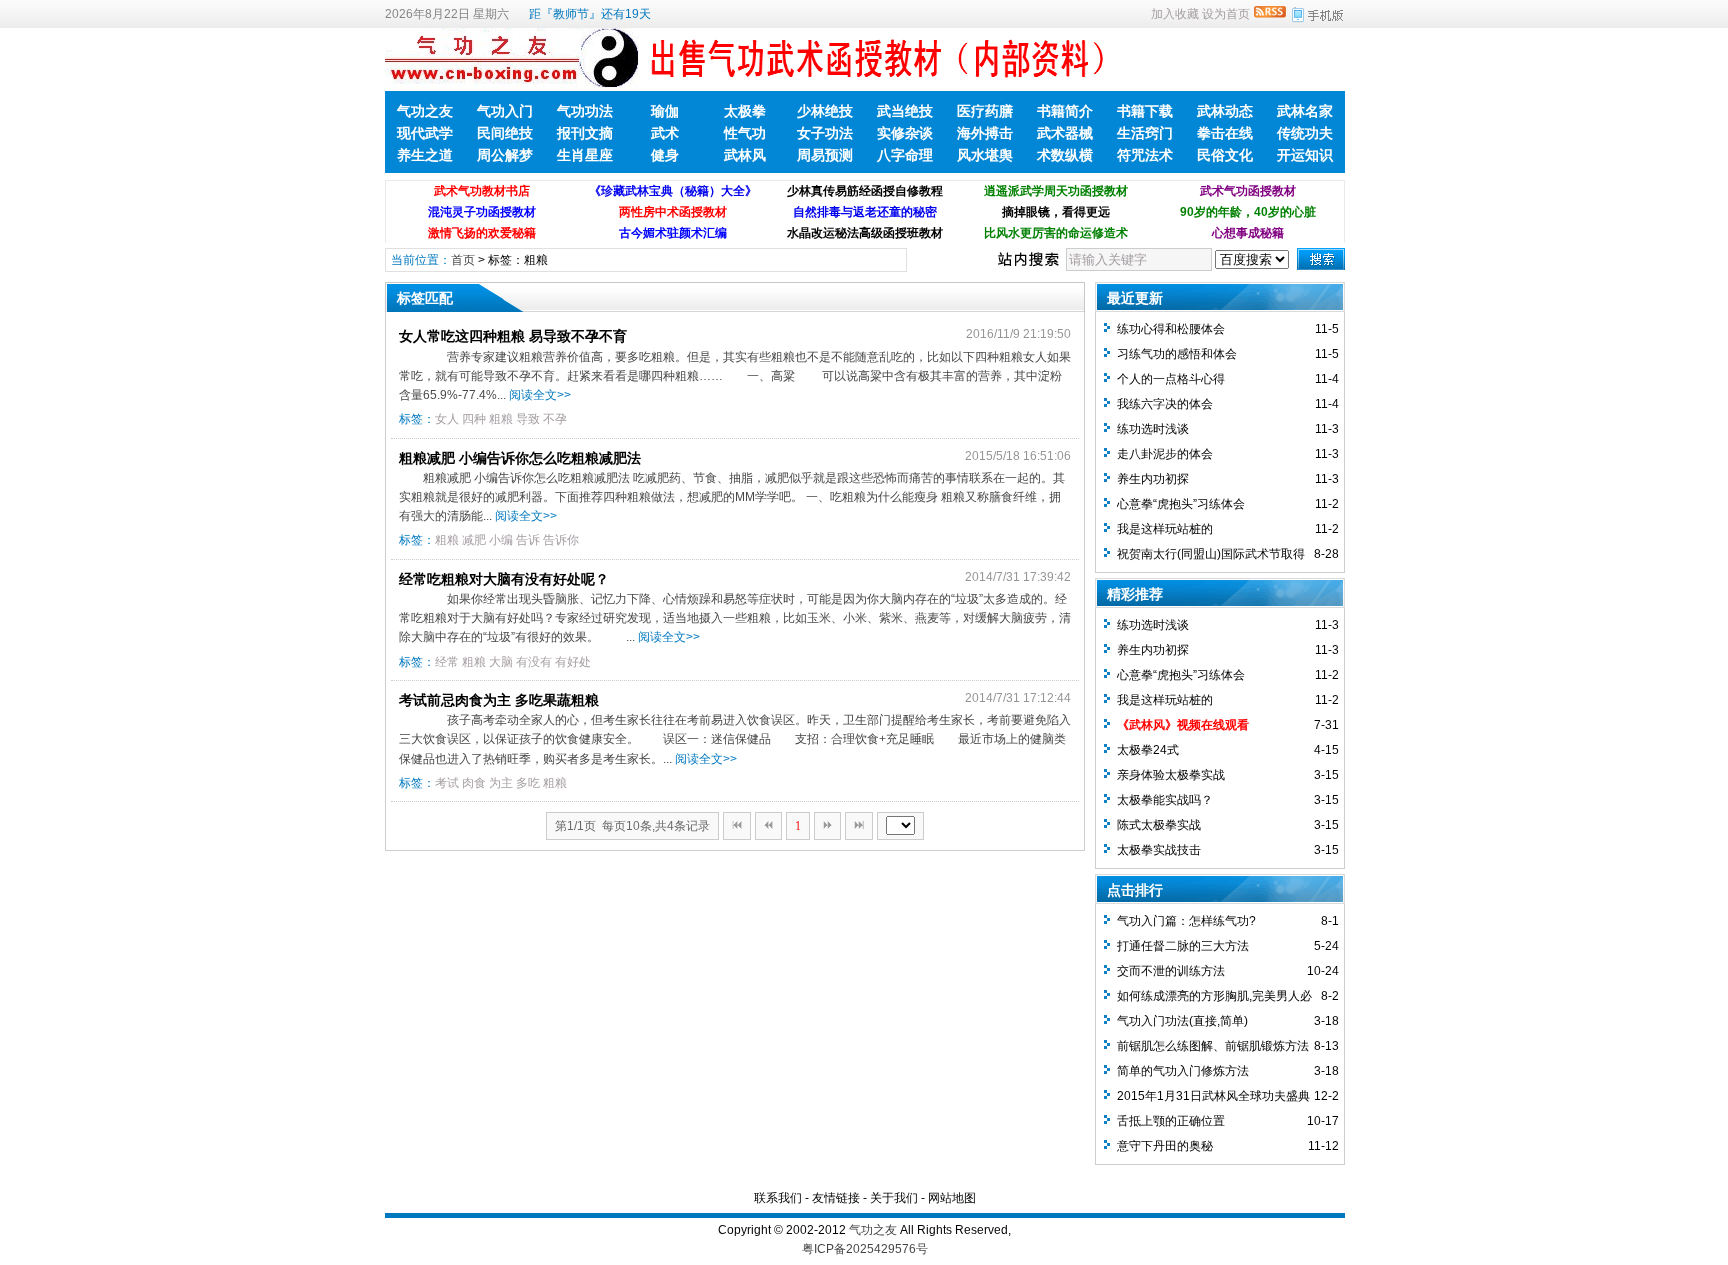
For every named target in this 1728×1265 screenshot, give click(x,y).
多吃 (528, 783)
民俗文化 (1225, 155)
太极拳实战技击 (1159, 850)
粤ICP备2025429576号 (865, 1249)
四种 (474, 419)
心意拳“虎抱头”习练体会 (1181, 504)
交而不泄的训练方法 (1171, 971)
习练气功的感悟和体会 (1177, 354)
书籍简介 (1065, 111)
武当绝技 (905, 111)
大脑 (501, 662)
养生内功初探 (1153, 479)
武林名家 (1305, 111)
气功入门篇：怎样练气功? (1186, 921)
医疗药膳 (985, 111)
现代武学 (425, 133)
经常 (447, 662)
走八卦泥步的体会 (1165, 454)
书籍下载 (1145, 111)
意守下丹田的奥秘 (1165, 1146)
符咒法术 (1145, 155)
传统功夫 (1305, 133)
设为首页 (1226, 14)
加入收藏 (1175, 14)
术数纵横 (1065, 155)
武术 (665, 133)
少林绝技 (825, 111)
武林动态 (1225, 111)
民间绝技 (505, 133)
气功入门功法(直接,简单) (1182, 1021)
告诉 (528, 540)
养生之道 (425, 155)
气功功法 (585, 111)
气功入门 (505, 111)
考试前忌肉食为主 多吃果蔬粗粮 (499, 700)
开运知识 (1305, 155)
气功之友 (425, 111)
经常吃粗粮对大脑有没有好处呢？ (504, 579)
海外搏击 (985, 133)
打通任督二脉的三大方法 (1183, 946)
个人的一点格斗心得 (1171, 379)
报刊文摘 (585, 133)
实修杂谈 (905, 133)
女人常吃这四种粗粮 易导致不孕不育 (513, 336)
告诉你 (561, 540)
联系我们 (778, 1198)
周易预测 (825, 155)
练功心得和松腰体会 (1171, 329)
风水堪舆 (985, 155)
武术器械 (1065, 133)
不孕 (555, 419)
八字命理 (905, 155)
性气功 (745, 133)
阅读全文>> (540, 395)
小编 (501, 540)
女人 (447, 419)
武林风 (745, 155)
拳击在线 (1225, 133)
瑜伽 (665, 111)
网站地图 (952, 1198)
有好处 (573, 662)
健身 (665, 155)
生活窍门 (1145, 133)
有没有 (534, 662)
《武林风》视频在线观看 (1183, 725)
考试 (447, 783)
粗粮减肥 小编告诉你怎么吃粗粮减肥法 (520, 458)
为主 (501, 783)
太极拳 (745, 111)
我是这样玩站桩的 (1165, 529)
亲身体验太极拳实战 (1171, 775)
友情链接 (836, 1198)
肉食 (474, 783)
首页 (463, 260)
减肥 (474, 540)
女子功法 (825, 133)
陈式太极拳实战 (1159, 825)
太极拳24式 (1148, 750)
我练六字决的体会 (1165, 404)
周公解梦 (505, 155)
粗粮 (501, 419)
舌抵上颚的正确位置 (1171, 1121)
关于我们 (894, 1198)
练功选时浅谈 (1153, 429)
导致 (528, 419)
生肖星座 (585, 155)
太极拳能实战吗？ (1165, 800)
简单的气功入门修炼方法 (1183, 1071)
